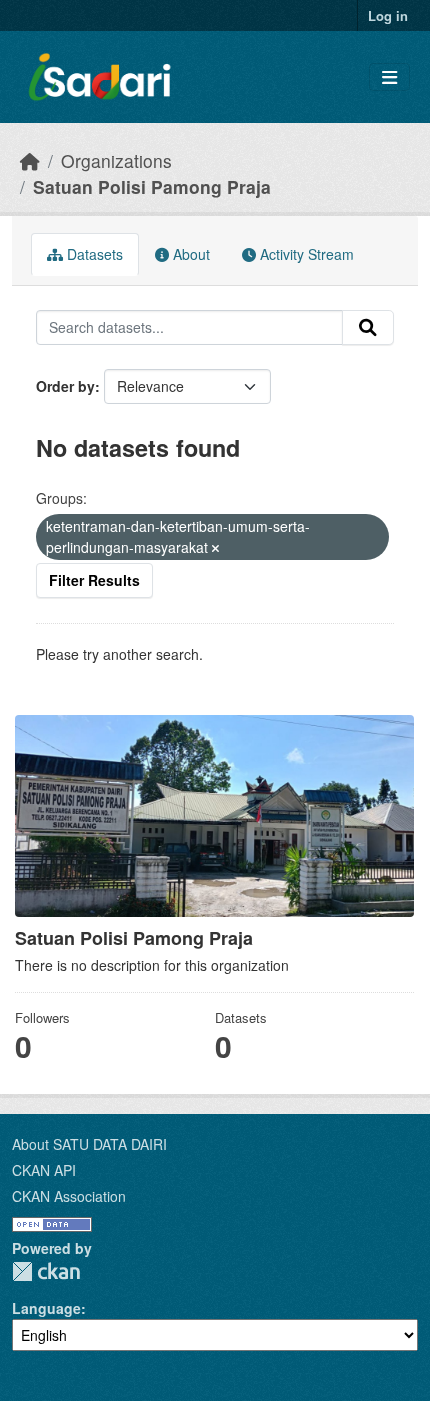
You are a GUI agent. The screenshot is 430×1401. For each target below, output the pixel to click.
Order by (65, 386)
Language (46, 1308)
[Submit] (368, 328)
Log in (388, 15)
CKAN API (44, 1170)
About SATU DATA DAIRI (89, 1144)
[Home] (30, 160)
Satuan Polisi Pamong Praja (152, 186)
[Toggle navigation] (389, 77)
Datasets (93, 254)
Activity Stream (305, 254)
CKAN (46, 1271)
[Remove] (215, 548)
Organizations (116, 160)
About (189, 254)
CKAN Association (69, 1196)
